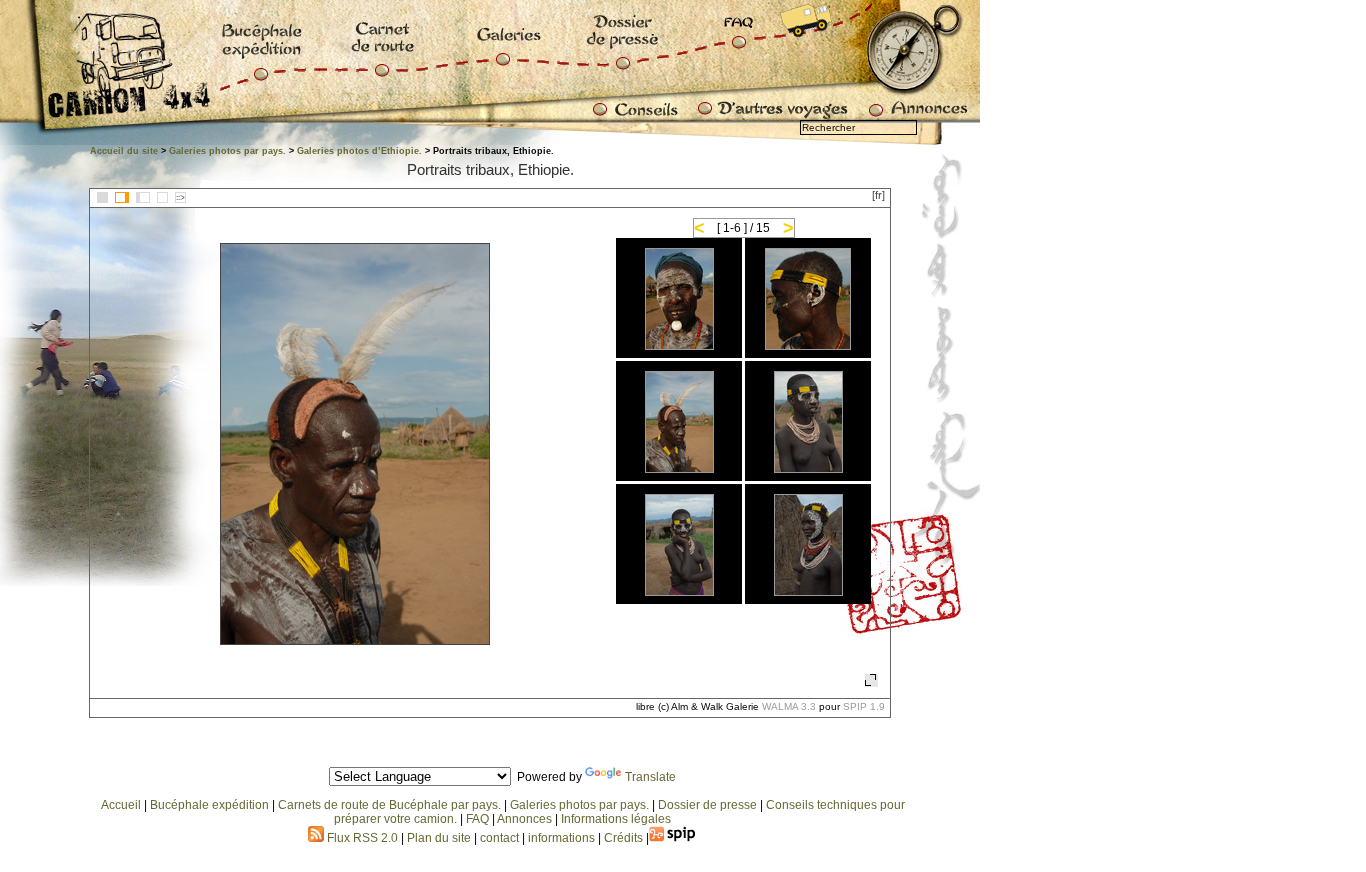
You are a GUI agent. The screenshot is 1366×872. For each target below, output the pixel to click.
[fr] (878, 195)
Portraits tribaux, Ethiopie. (490, 169)
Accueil (121, 805)
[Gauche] (122, 197)
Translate (650, 777)
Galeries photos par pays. (227, 151)
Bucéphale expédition (209, 805)
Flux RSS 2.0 (361, 838)
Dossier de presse (707, 805)
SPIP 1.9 (864, 706)
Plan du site (439, 838)
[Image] (162, 197)
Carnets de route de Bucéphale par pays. (389, 805)
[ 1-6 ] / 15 (743, 228)
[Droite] (143, 197)
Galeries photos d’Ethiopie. (359, 151)
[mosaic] (102, 197)
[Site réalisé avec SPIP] (673, 838)
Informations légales (616, 819)
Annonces (524, 819)
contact (499, 838)
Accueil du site (124, 151)
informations (563, 838)
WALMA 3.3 (789, 706)
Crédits (623, 838)
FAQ (477, 819)
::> (180, 197)
